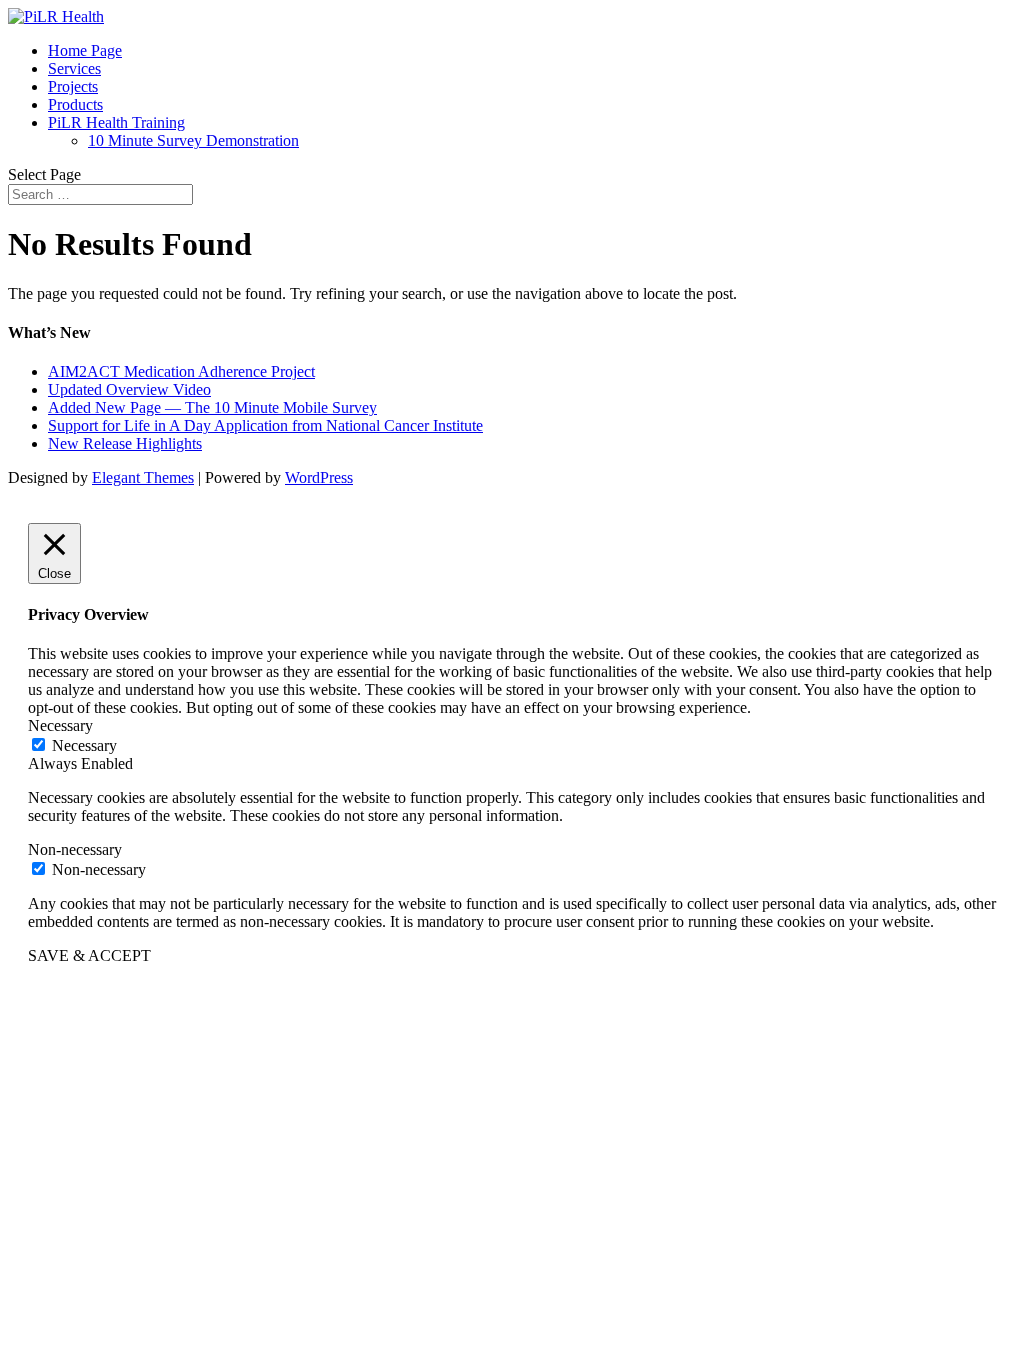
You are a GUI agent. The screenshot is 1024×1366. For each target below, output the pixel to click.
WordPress (319, 477)
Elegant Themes (143, 477)
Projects (73, 86)
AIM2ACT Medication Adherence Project (181, 371)
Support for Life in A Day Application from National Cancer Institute (265, 425)
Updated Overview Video (129, 389)
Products (75, 104)
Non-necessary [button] (75, 849)
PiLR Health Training (116, 122)
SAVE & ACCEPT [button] (89, 955)
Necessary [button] (60, 725)
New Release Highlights (125, 443)
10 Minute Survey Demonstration (193, 140)
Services (74, 68)
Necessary (84, 745)
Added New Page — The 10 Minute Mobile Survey (212, 407)
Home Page (85, 50)
